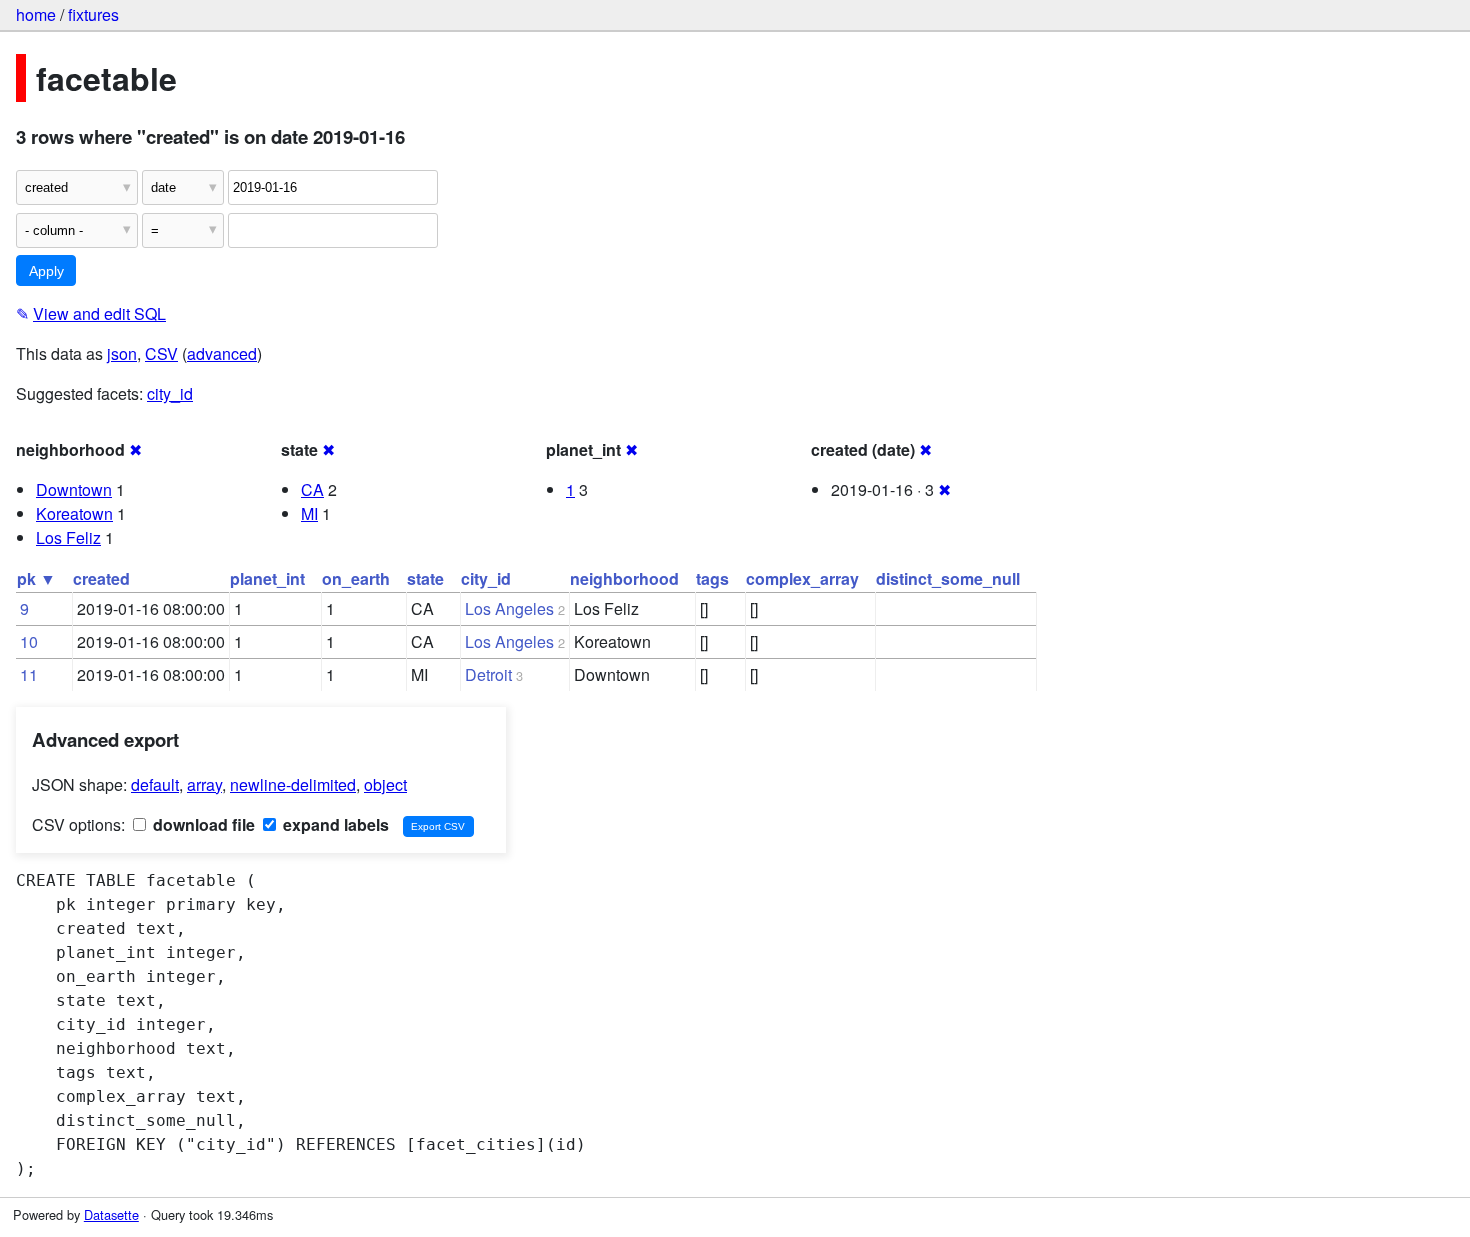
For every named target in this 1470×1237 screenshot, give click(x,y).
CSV (161, 353)
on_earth (356, 578)
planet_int (267, 578)
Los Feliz (68, 537)
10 (29, 641)
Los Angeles (509, 608)
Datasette (111, 1214)
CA (312, 489)
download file (202, 824)
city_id (170, 393)
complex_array (802, 578)
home (36, 14)
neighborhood (624, 578)
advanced (222, 353)
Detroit (488, 674)
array (204, 784)
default (155, 784)
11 (29, 674)
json (122, 353)
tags (712, 578)
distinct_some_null (948, 578)
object (385, 784)
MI (309, 513)
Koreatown (74, 513)
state (425, 578)
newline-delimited (293, 784)
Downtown (74, 489)
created (101, 578)
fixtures (93, 14)
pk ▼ (36, 578)
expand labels (334, 824)
